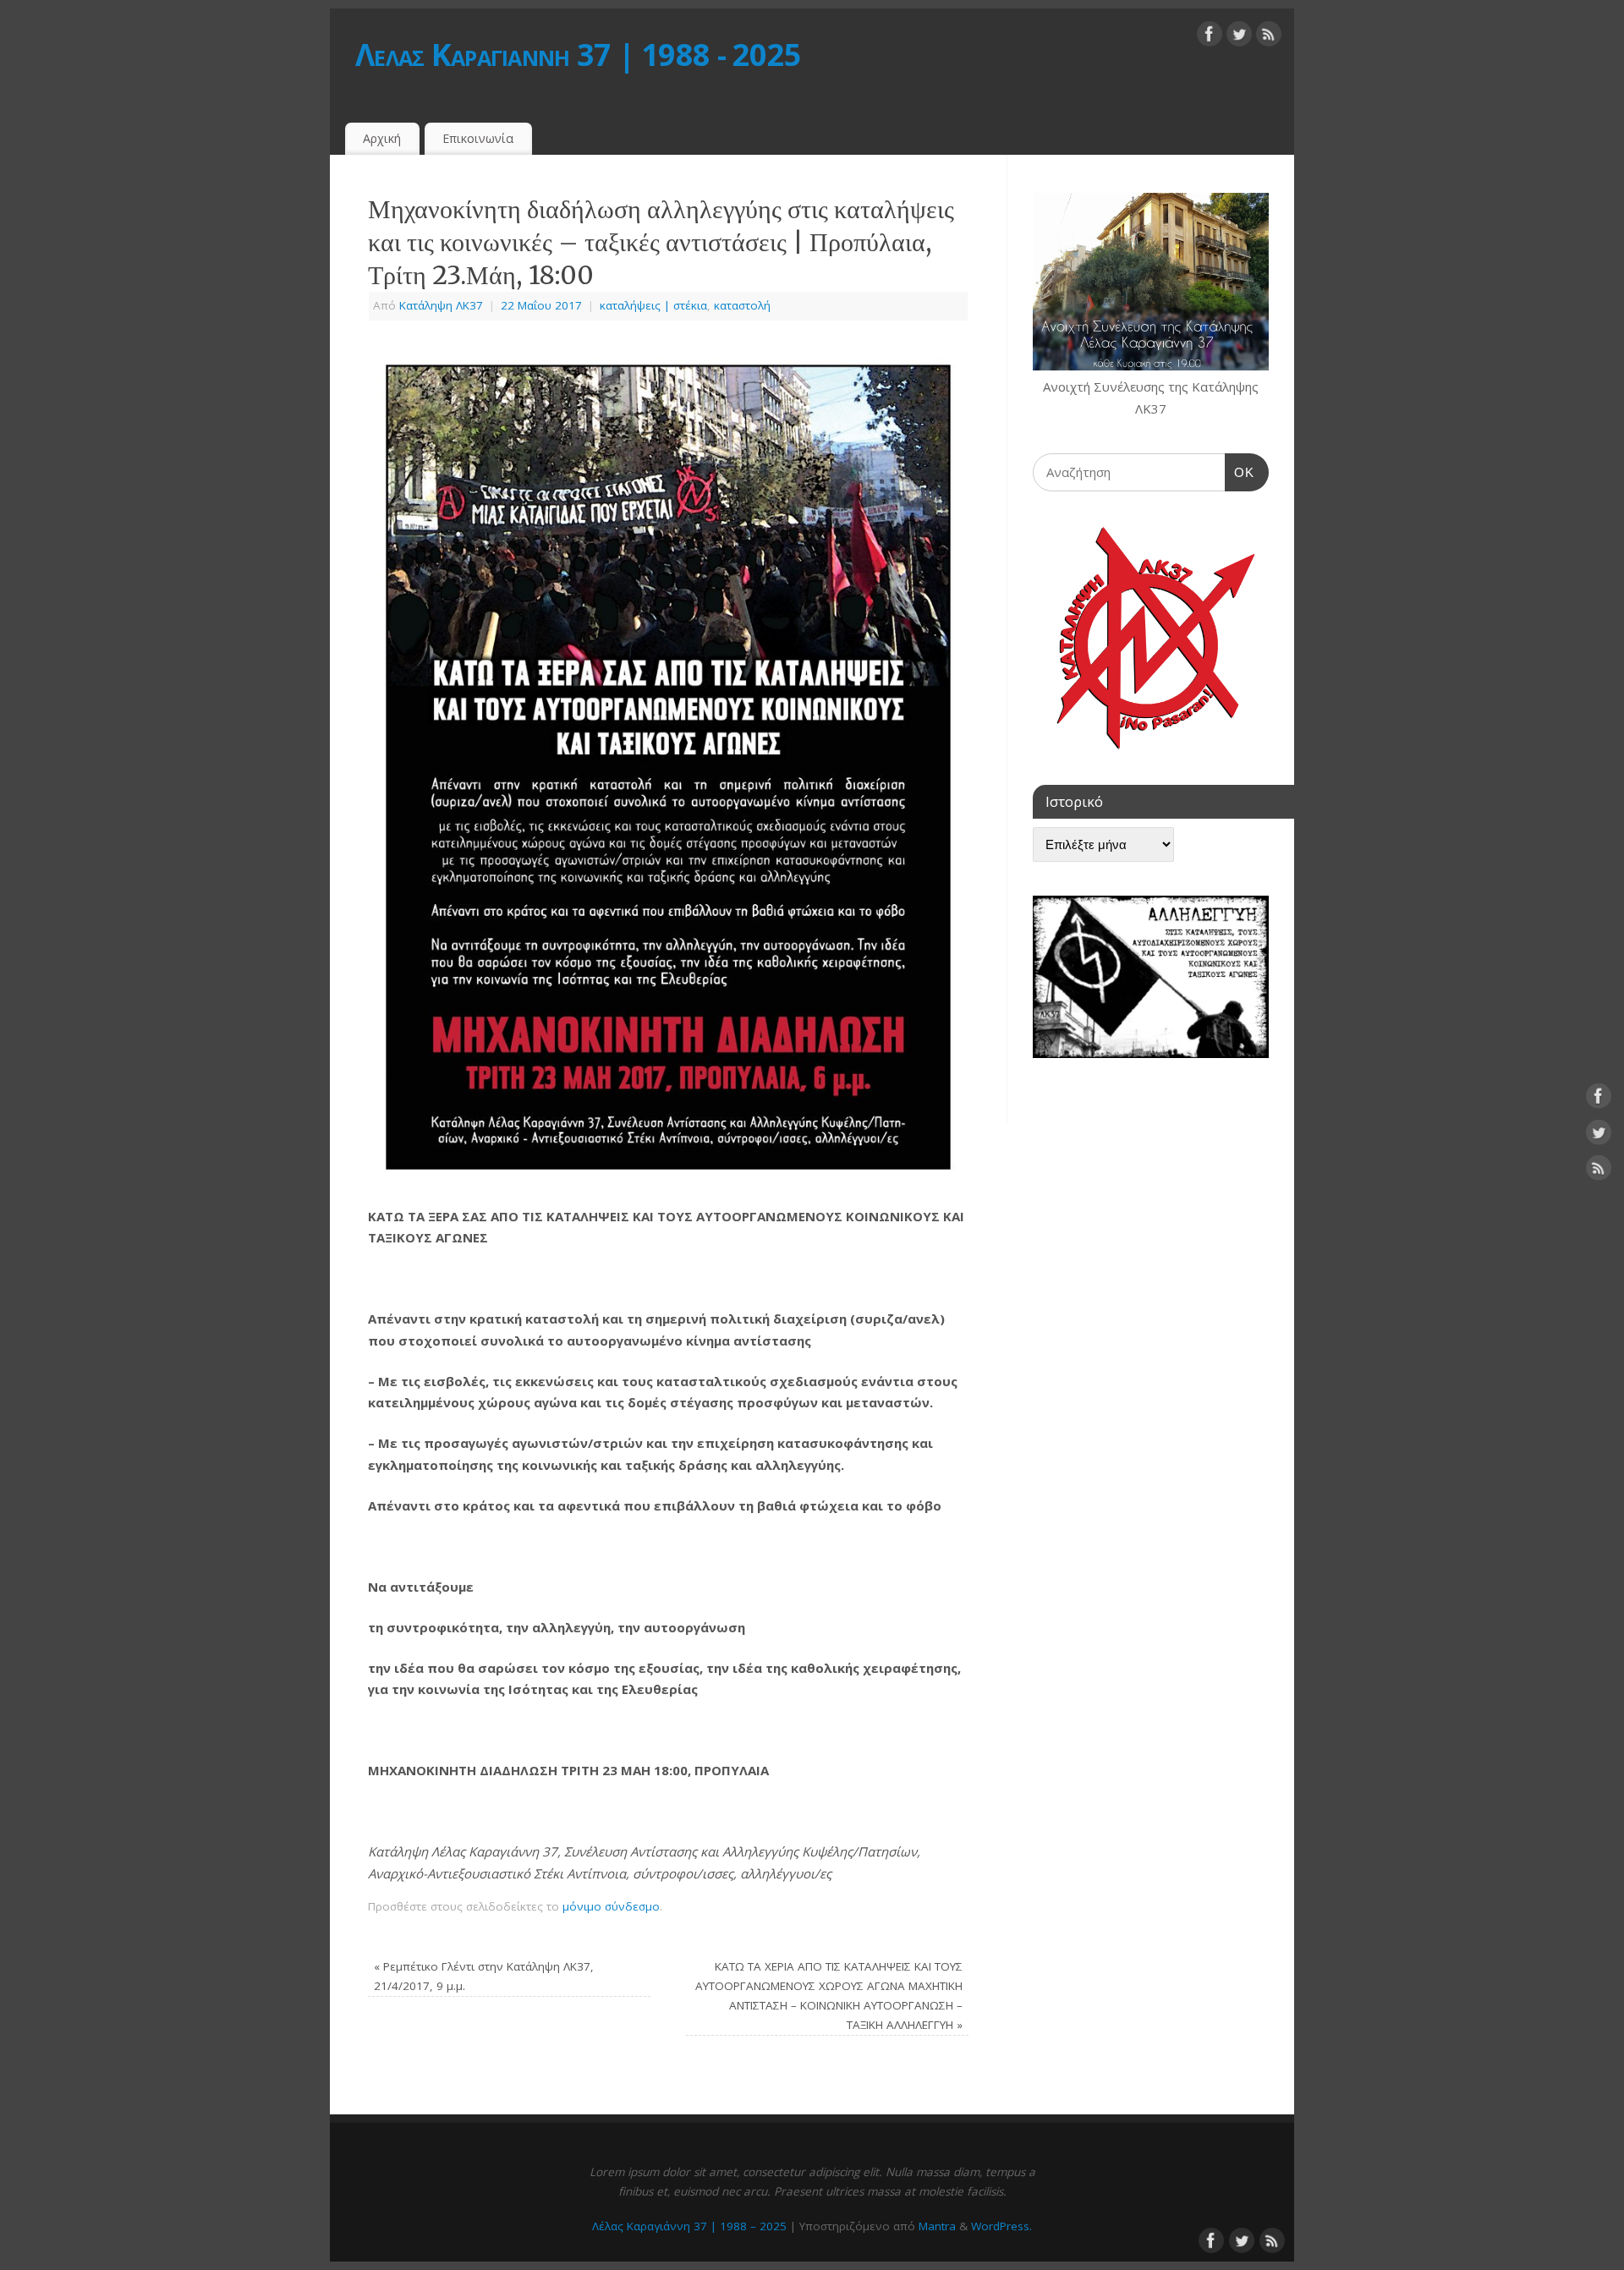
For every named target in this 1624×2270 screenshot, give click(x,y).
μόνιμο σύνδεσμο (611, 1906)
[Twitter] (1239, 37)
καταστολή (742, 305)
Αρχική (382, 138)
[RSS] (1269, 37)
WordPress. (1001, 2226)
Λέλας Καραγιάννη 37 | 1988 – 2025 (689, 2226)
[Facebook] (1210, 37)
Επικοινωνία (478, 138)
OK (1240, 472)
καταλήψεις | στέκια (653, 305)
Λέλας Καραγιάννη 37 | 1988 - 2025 (578, 55)
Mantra (937, 2226)
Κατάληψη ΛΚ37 (441, 305)
